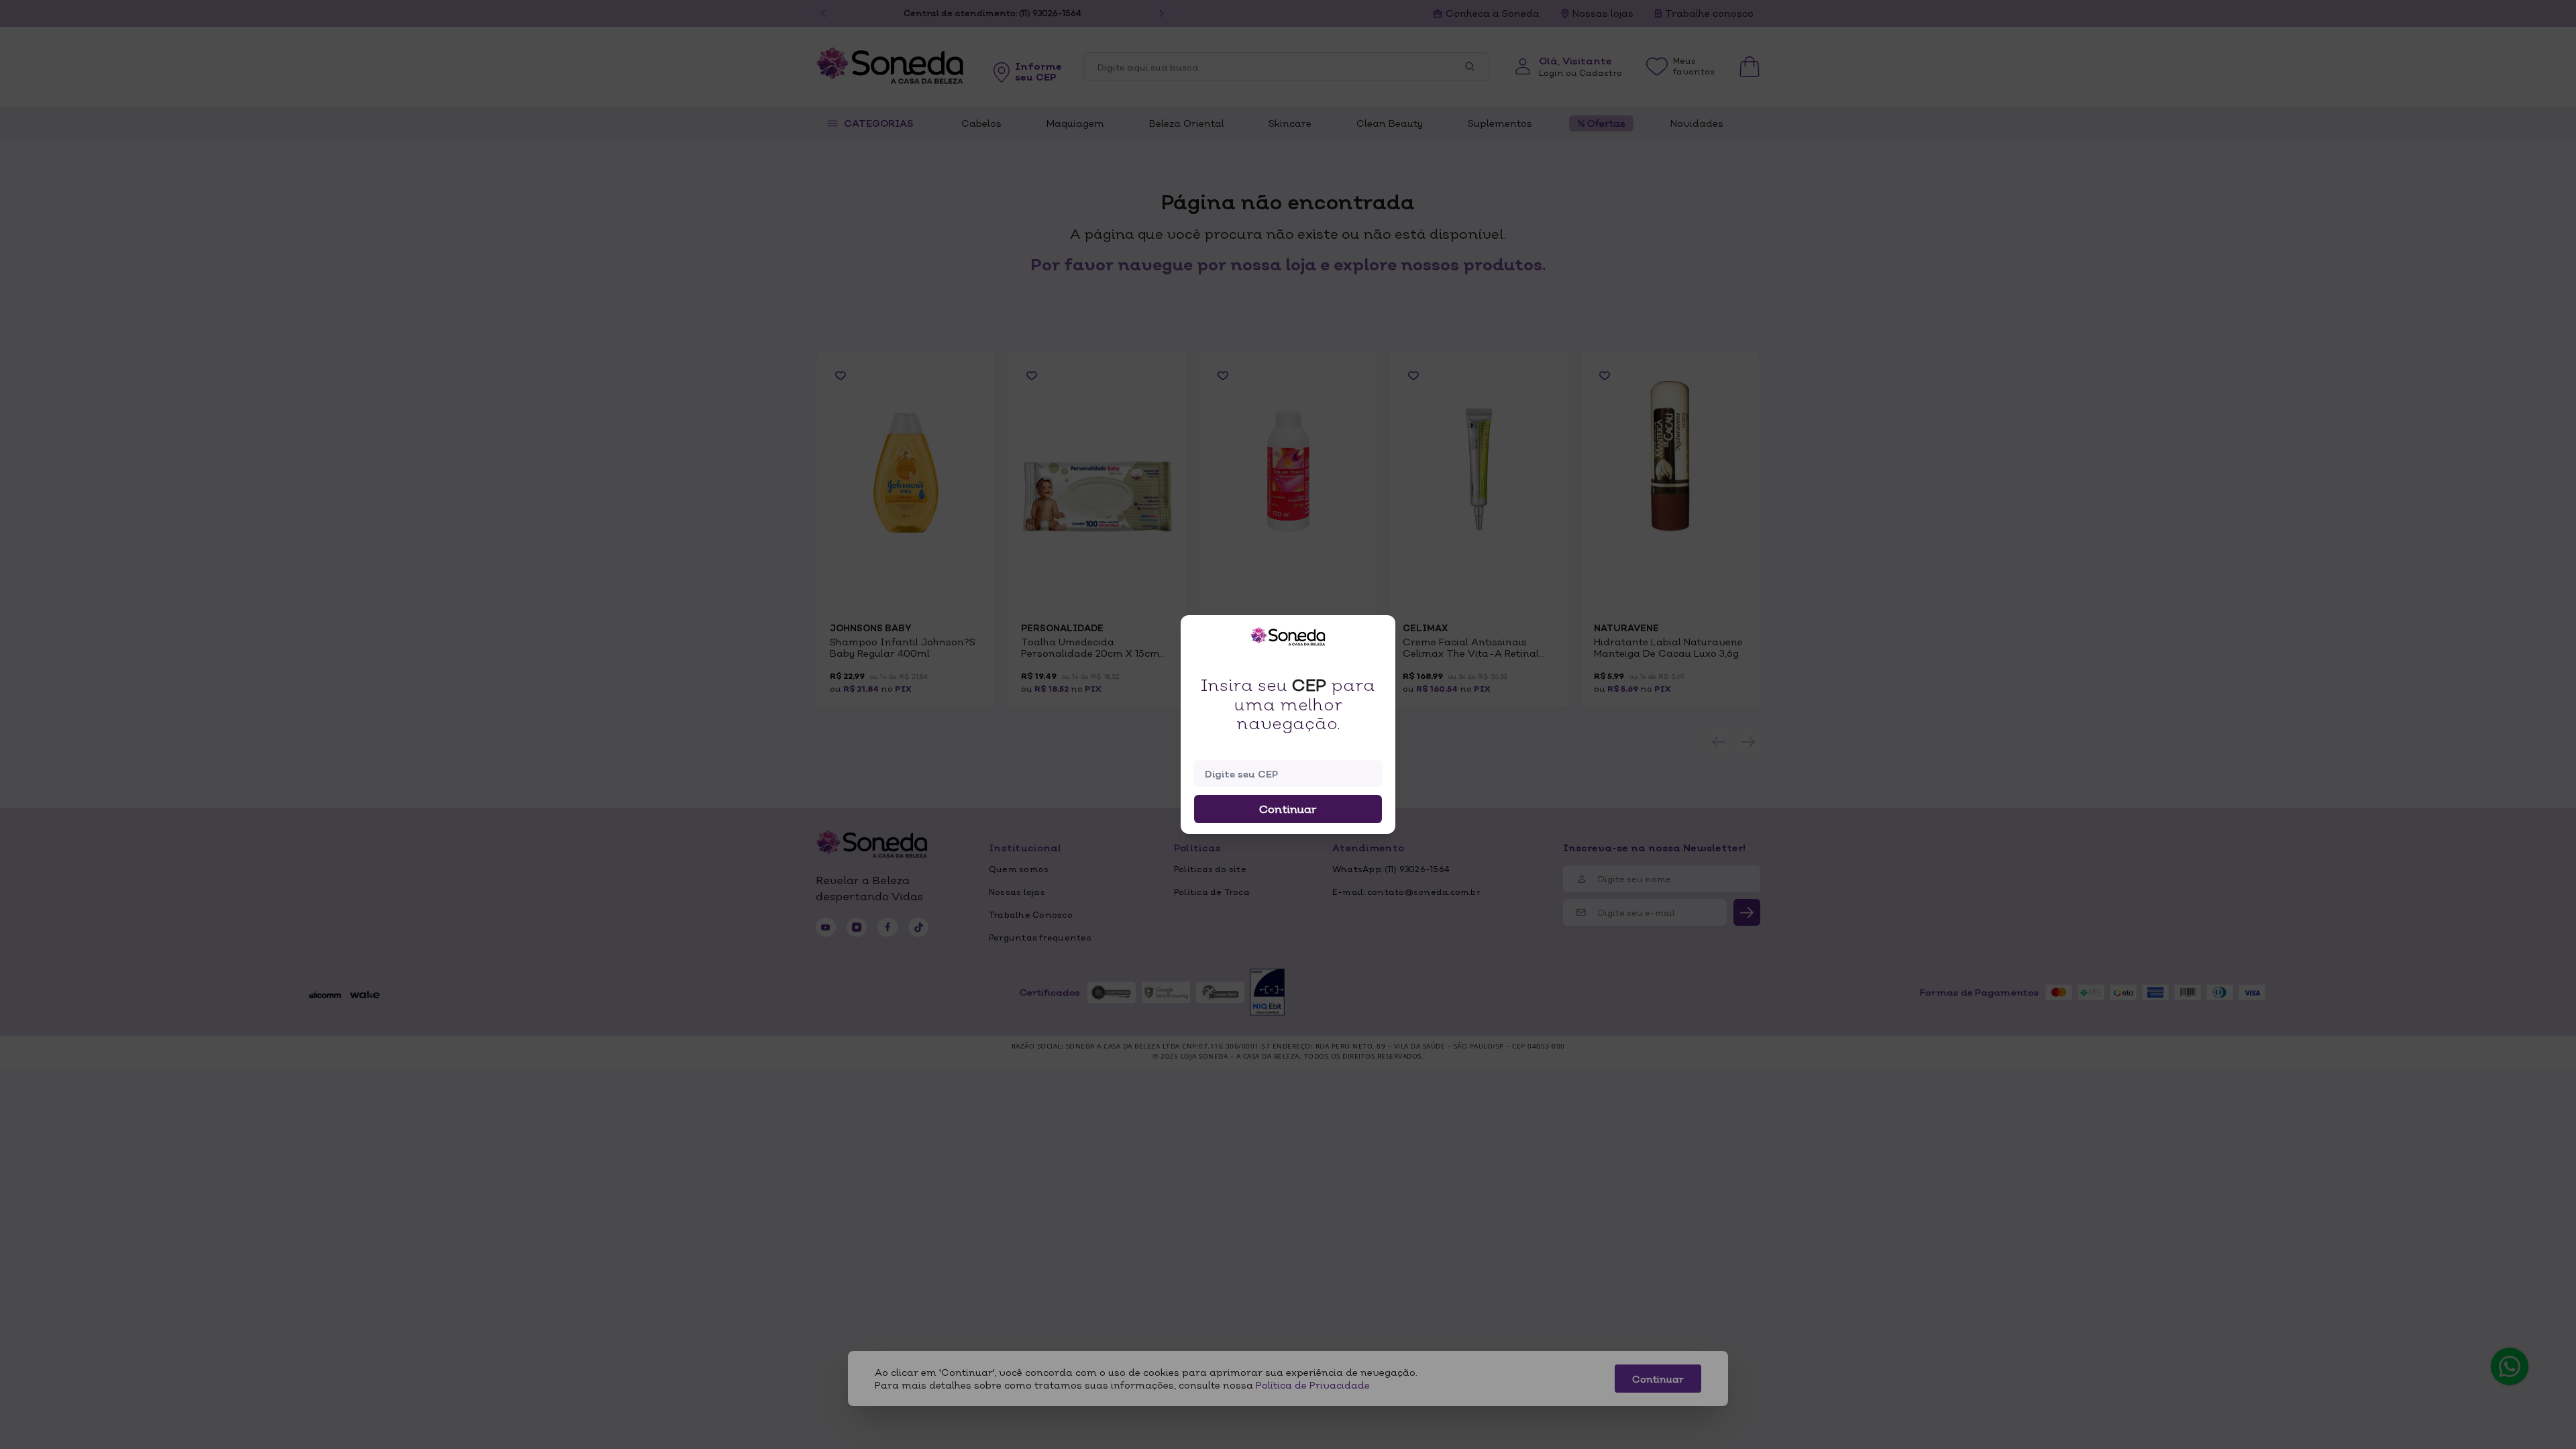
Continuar (1288, 809)
